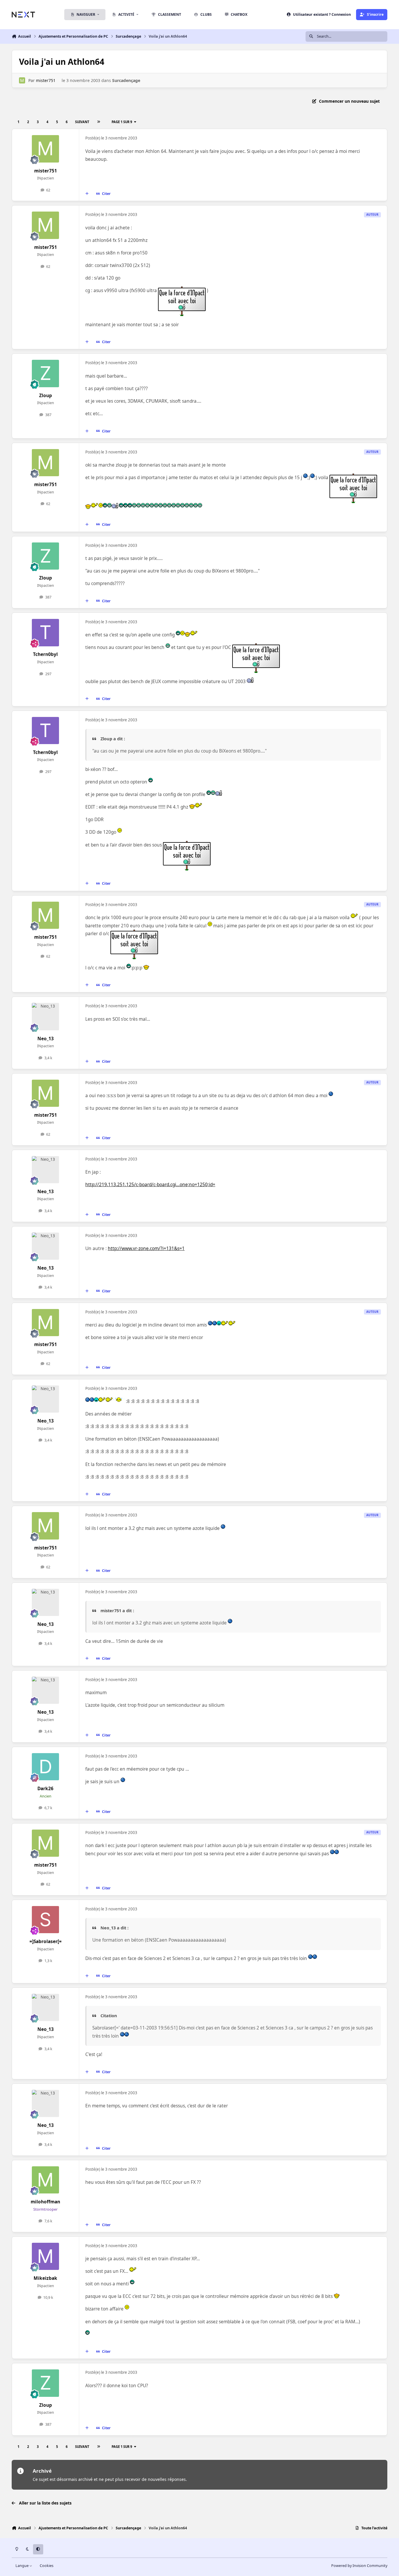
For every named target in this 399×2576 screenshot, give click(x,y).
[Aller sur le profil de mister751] (22, 80)
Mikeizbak (45, 2278)
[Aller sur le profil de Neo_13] (46, 1017)
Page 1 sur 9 (122, 122)
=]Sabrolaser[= (46, 1941)
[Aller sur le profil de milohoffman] (46, 2180)
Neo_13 (46, 1039)
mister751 (46, 80)
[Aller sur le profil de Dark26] (46, 1767)
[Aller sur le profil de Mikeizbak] (46, 2256)
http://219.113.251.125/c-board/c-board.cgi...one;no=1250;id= (150, 1185)
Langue (22, 2566)
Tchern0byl (45, 654)
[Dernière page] (99, 122)
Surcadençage (126, 80)
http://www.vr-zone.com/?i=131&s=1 (146, 1248)
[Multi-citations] (87, 194)
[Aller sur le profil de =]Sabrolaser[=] (46, 1920)
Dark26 (45, 1789)
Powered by (359, 2566)
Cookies (47, 2566)
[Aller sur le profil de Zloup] (46, 374)
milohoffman (45, 2202)
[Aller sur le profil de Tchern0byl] (46, 633)
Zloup (46, 396)
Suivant (82, 122)
